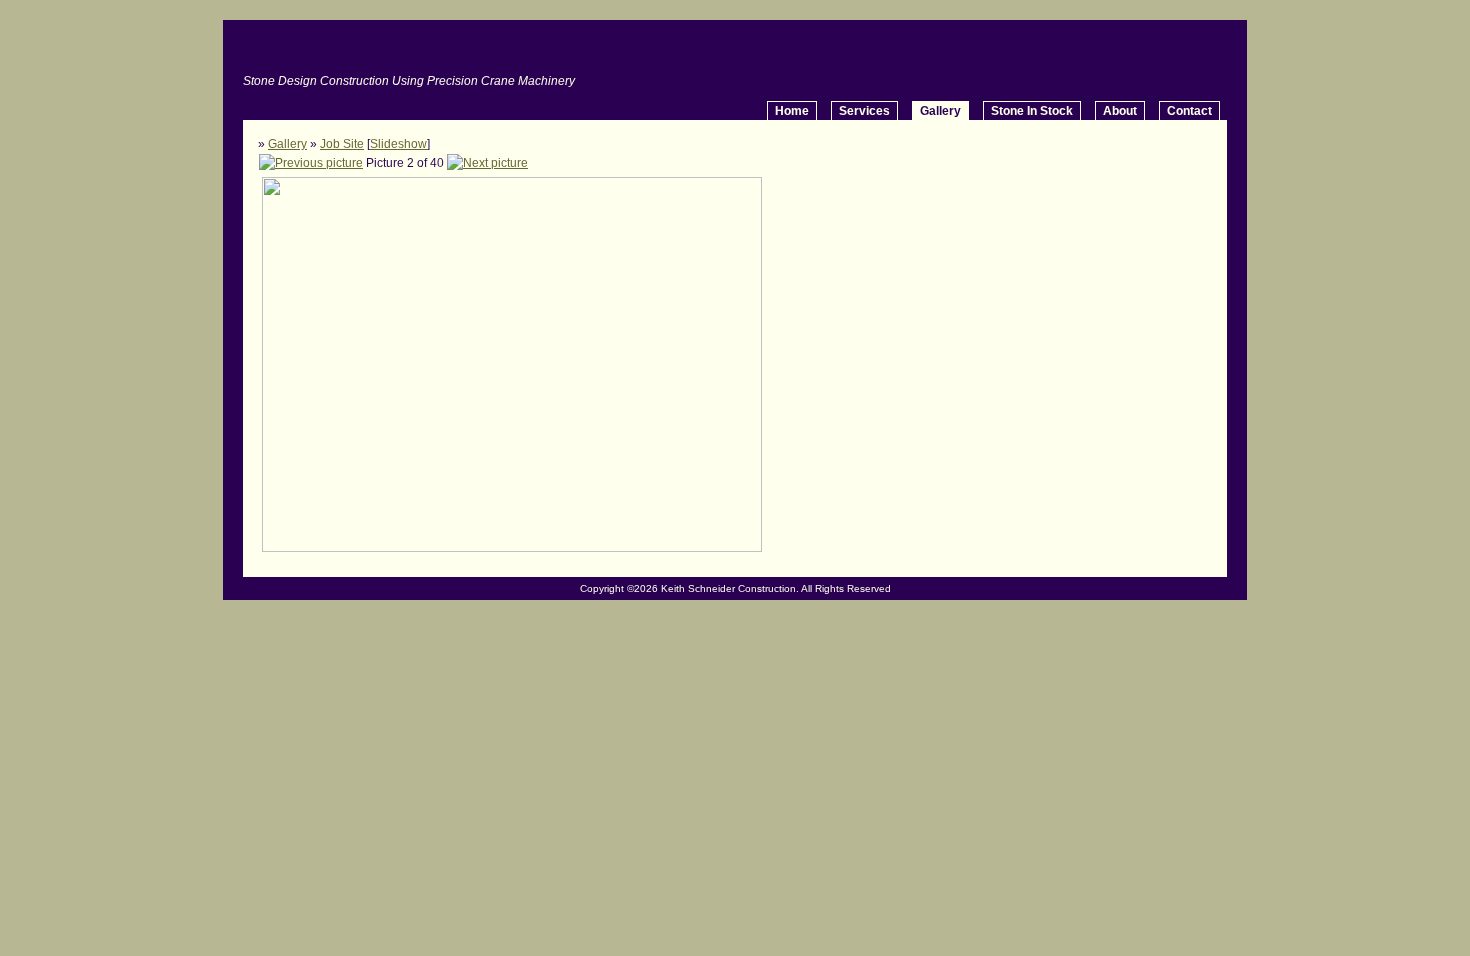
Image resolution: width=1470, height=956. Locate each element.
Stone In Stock (1032, 111)
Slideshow (398, 144)
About (1120, 111)
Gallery (287, 144)
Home (792, 111)
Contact (1189, 111)
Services (864, 111)
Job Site (342, 144)
